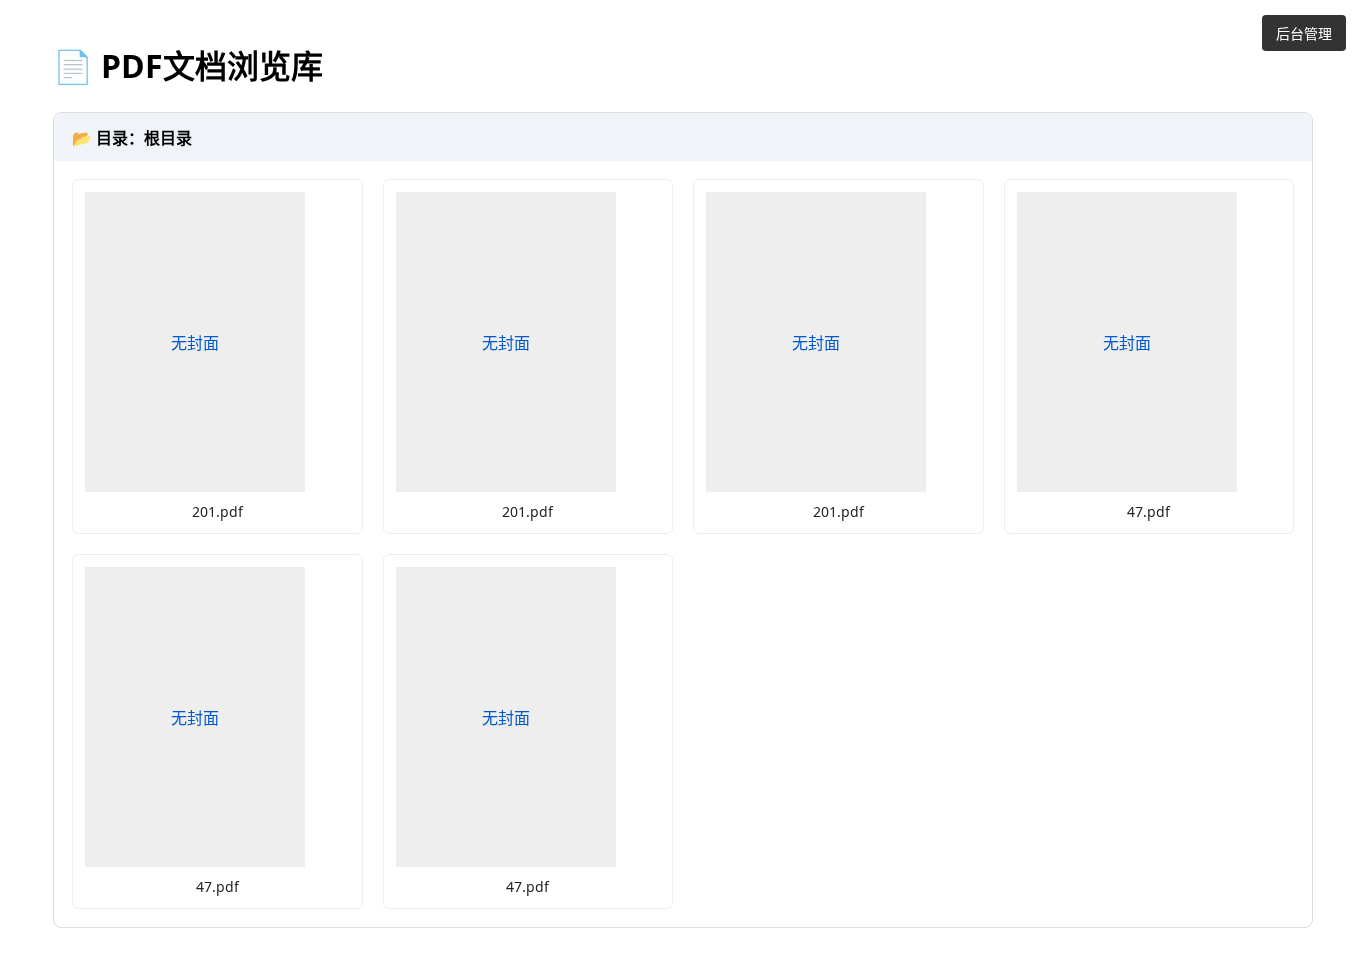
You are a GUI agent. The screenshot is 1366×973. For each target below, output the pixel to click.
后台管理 (1304, 33)
